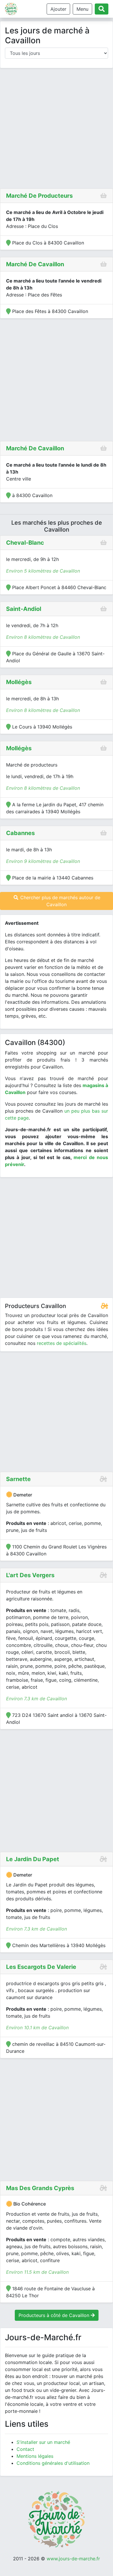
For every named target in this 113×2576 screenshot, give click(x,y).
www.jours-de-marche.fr (73, 2559)
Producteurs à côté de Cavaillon (55, 2315)
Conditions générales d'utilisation (53, 2463)
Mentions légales (35, 2456)
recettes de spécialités (62, 1343)
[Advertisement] (57, 129)
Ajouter (58, 9)
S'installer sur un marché (43, 2442)
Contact (25, 2449)
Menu (82, 9)
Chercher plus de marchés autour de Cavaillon (60, 901)
